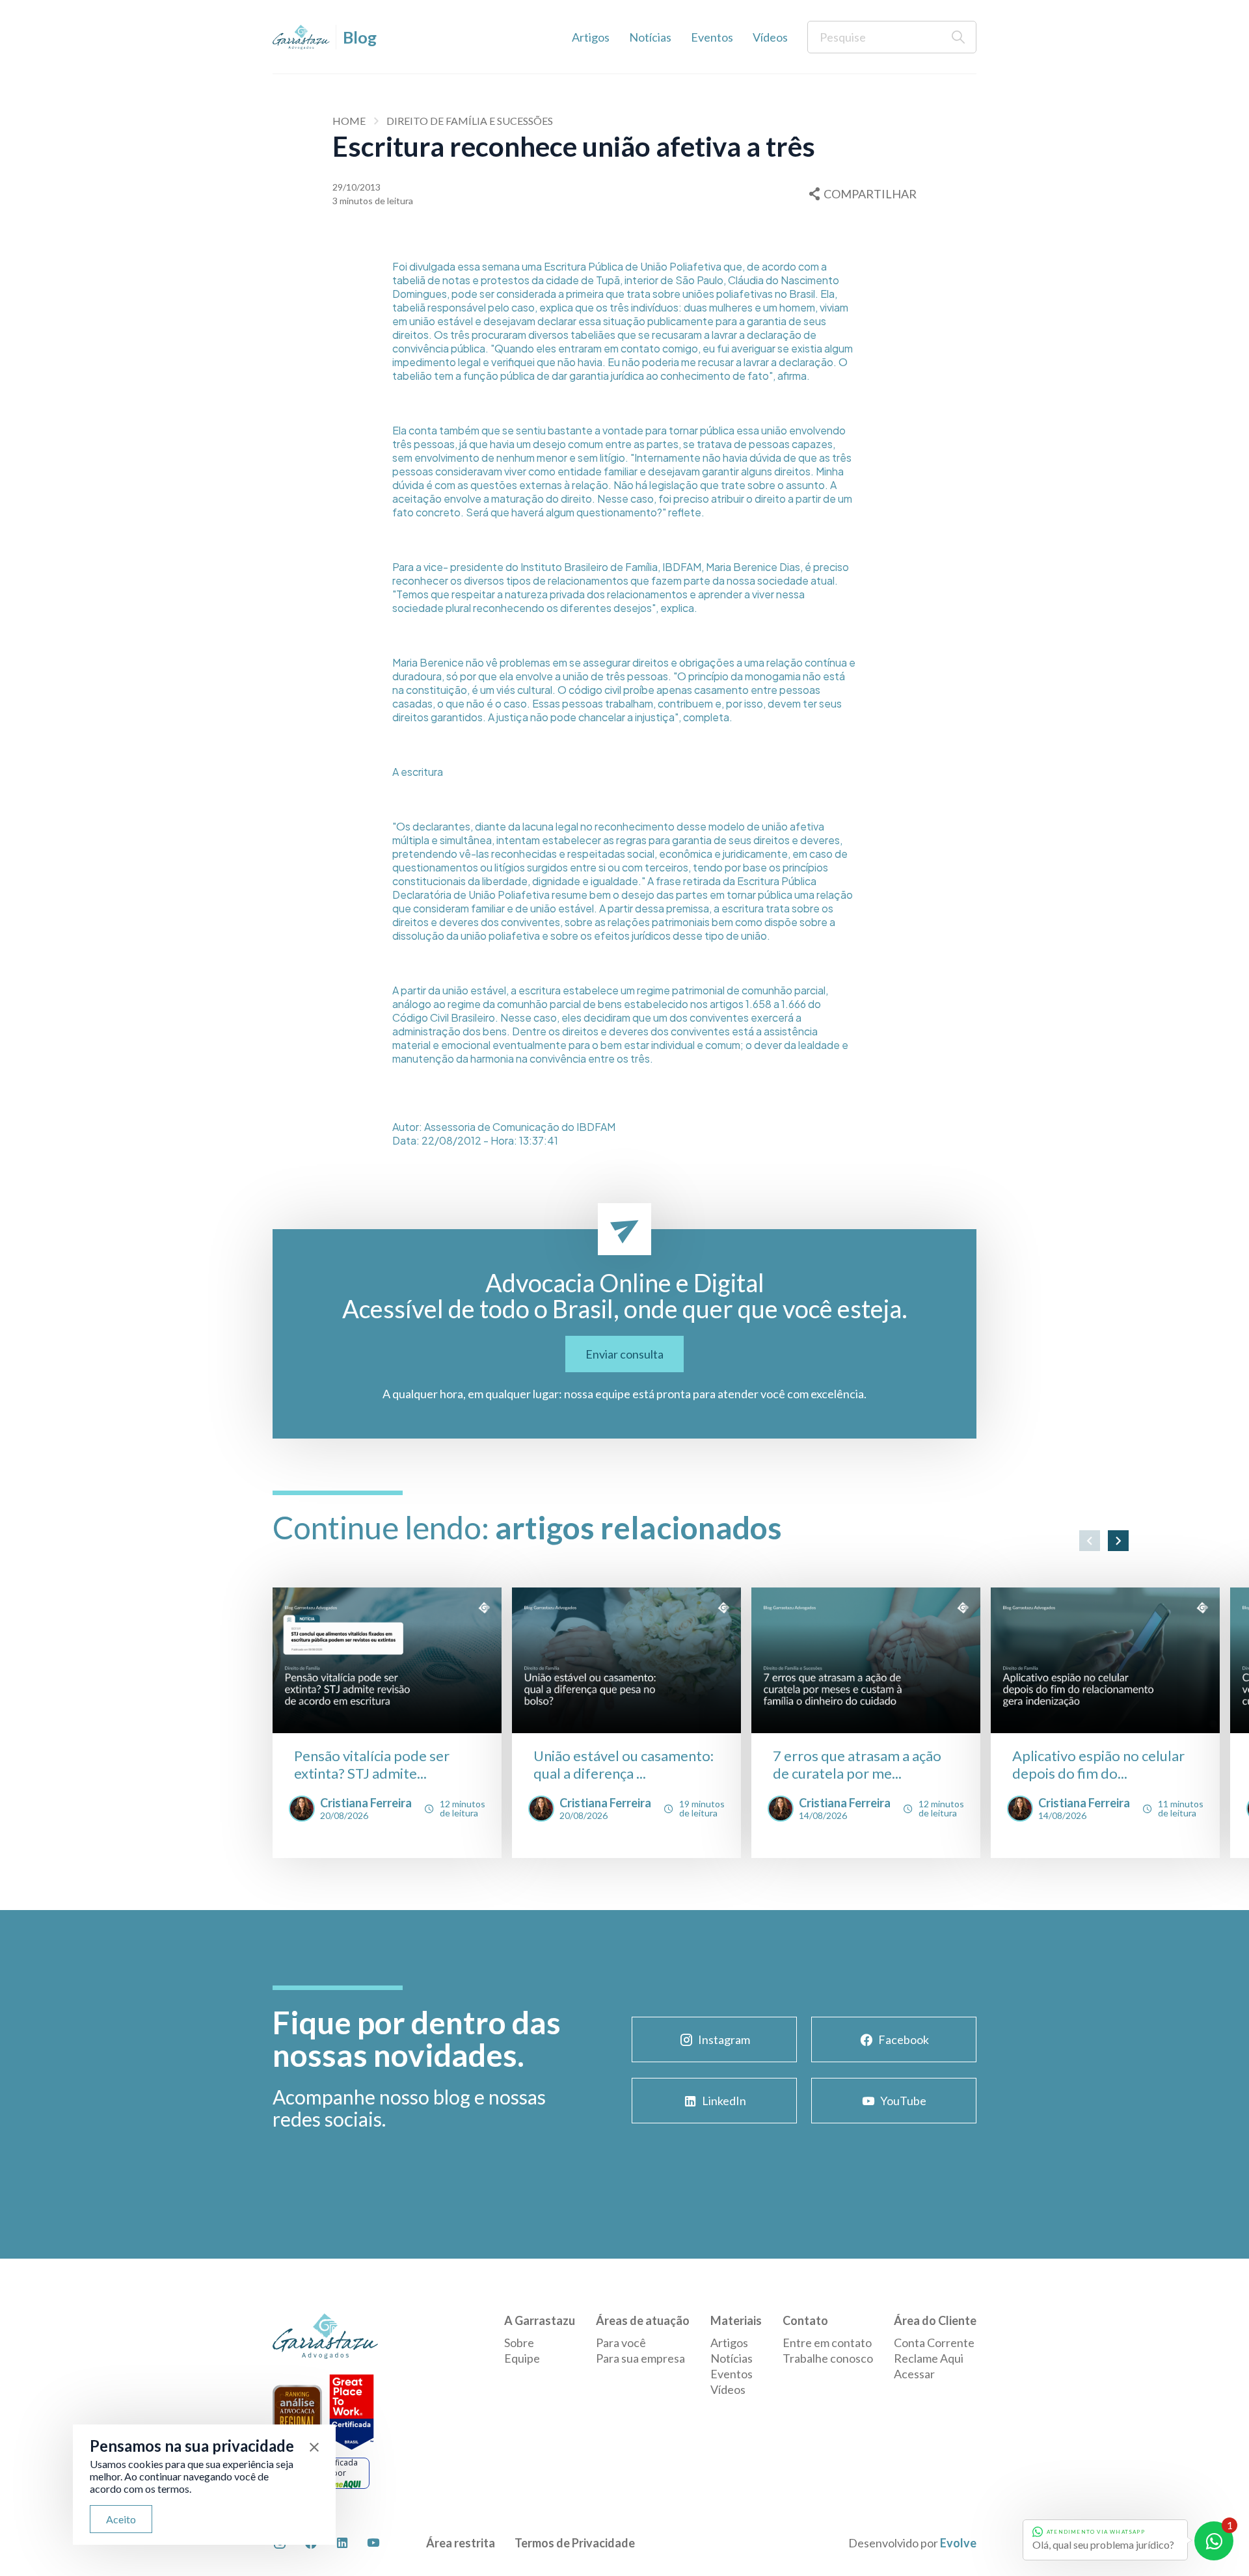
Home (349, 121)
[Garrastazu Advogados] (301, 37)
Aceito (121, 2519)
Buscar (958, 37)
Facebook (904, 2039)
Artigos (591, 37)
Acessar (914, 2374)
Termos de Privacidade (575, 2543)
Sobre (519, 2343)
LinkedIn (724, 2101)
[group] (387, 1723)
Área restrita (461, 2543)
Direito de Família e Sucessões (470, 121)
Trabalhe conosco (828, 2358)
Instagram (724, 2039)
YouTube (903, 2101)
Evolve (958, 2543)
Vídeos (770, 37)
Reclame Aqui (929, 2358)
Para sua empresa (640, 2358)
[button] (1090, 1541)
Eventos (712, 37)
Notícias (650, 37)
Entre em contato (827, 2343)
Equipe (522, 2358)
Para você (621, 2343)
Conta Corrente (934, 2343)
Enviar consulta (624, 1354)
